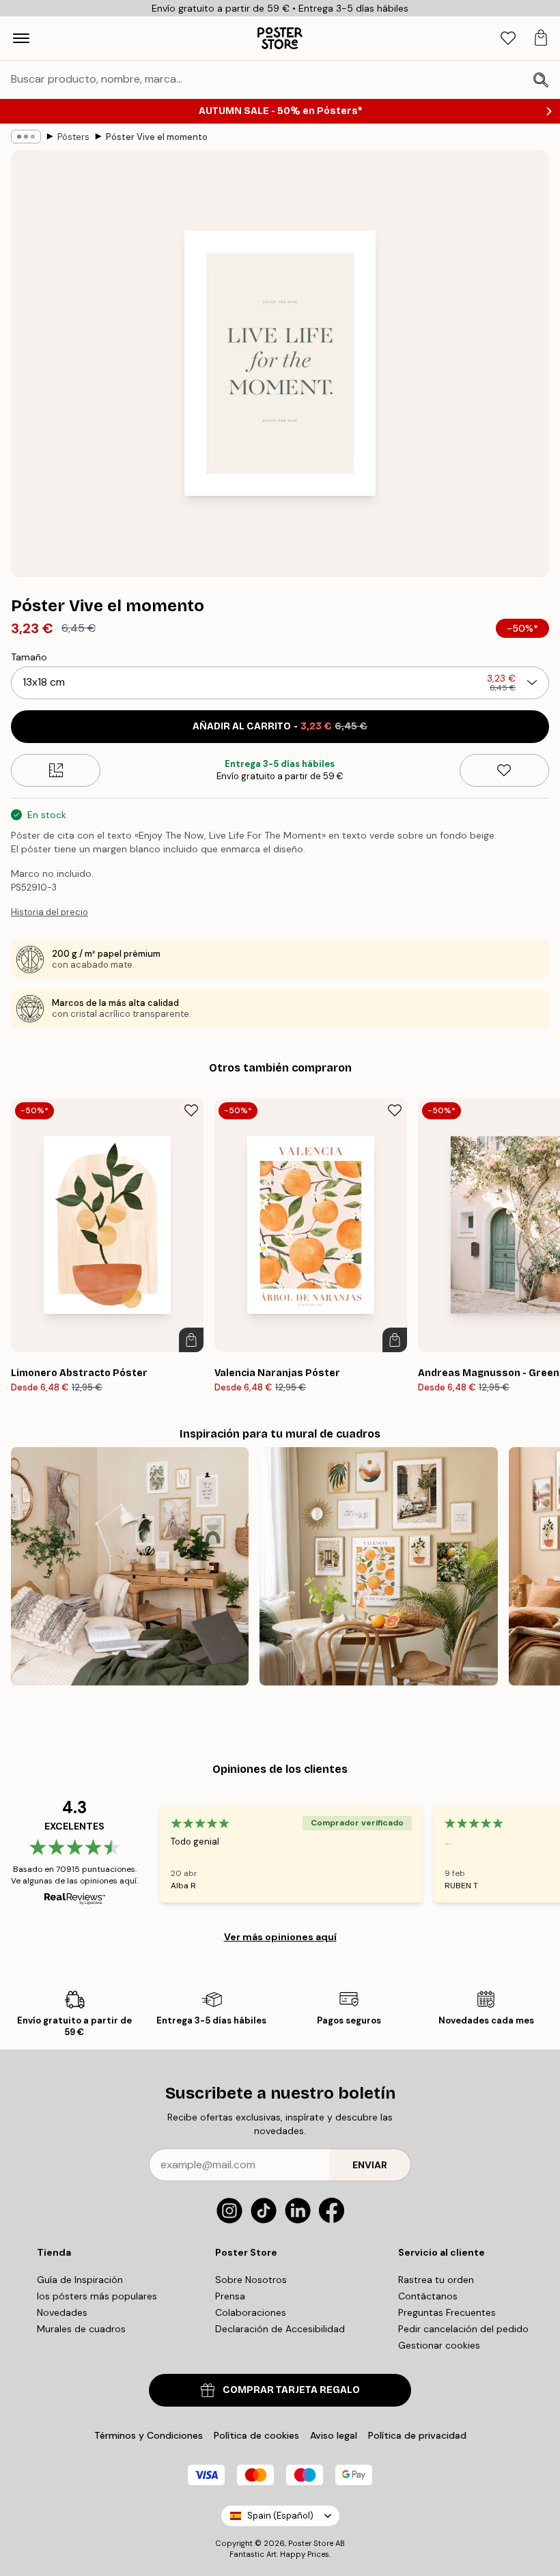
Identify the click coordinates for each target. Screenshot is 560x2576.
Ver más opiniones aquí (280, 1937)
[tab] (508, 39)
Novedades (62, 2312)
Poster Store (311, 2543)
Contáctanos (428, 2296)
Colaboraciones (251, 2312)
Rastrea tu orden (436, 2280)
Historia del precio (50, 912)
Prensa (230, 2296)
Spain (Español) (280, 2516)
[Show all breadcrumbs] (26, 137)
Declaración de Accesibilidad (280, 2329)
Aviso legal (334, 2435)
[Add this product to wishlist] (504, 770)
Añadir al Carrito (280, 726)
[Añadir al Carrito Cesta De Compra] (191, 1340)
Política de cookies (256, 2435)
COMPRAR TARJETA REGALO (291, 2390)
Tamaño (29, 657)
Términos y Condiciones (149, 2435)
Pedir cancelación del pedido (463, 2329)
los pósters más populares (97, 2296)
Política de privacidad (417, 2435)
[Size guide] (56, 770)
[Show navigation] (21, 38)
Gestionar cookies (439, 2345)
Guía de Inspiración (80, 2280)
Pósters (73, 137)
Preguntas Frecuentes (447, 2312)
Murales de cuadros (81, 2329)
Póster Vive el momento (157, 137)
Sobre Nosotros (251, 2280)
